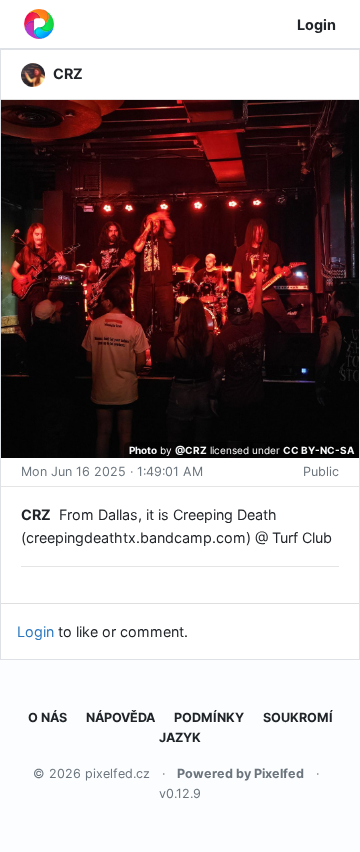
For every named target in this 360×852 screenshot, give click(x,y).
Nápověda (120, 717)
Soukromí (298, 717)
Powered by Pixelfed (240, 773)
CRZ (36, 514)
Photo (143, 450)
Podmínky (209, 717)
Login (316, 24)
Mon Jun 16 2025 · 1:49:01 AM (112, 471)
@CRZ (191, 450)
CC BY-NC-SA (318, 450)
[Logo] (39, 24)
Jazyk (180, 737)
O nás (47, 717)
